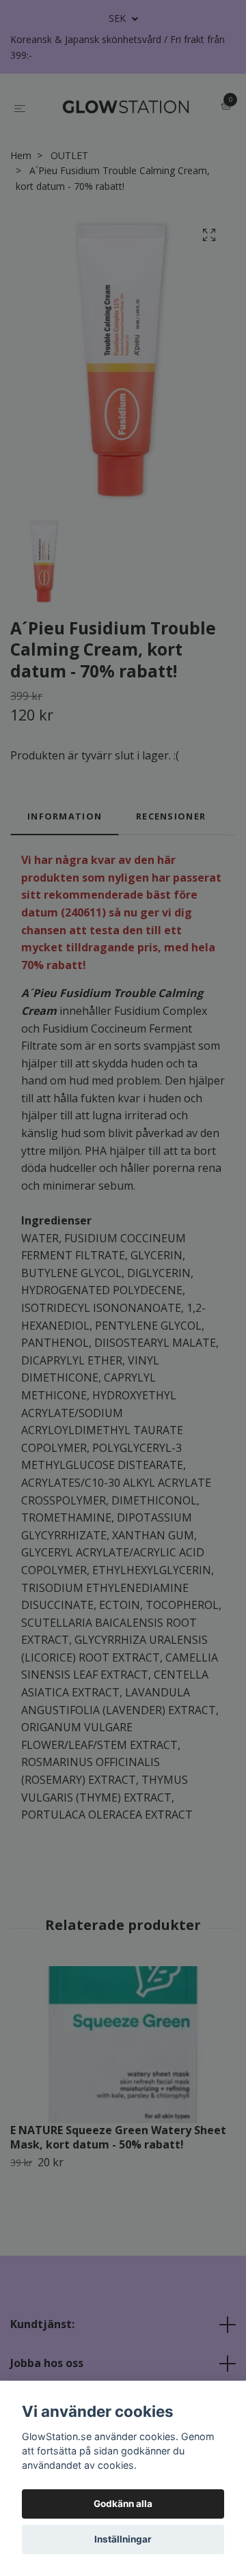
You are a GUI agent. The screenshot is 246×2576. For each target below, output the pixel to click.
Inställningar (123, 2539)
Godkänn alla (123, 2504)
